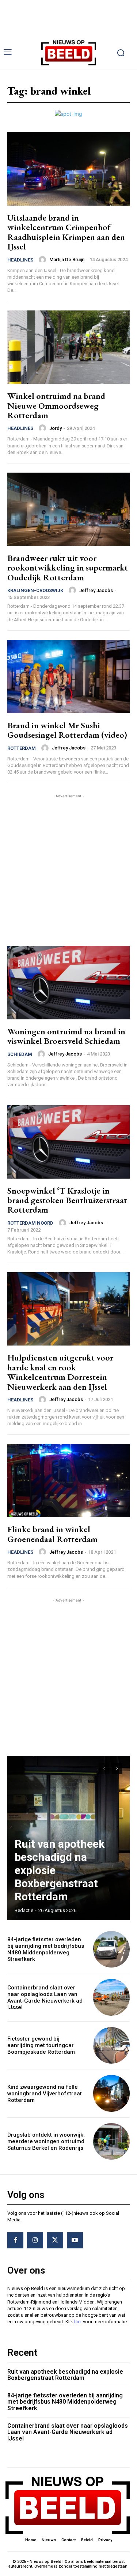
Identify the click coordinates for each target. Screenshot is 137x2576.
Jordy (56, 428)
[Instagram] (35, 2240)
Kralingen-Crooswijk (35, 590)
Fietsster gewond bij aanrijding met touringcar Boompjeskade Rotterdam (41, 2045)
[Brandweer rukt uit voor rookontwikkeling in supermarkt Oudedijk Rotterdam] (68, 509)
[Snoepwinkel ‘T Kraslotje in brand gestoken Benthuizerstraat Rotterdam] (68, 1142)
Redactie (24, 1910)
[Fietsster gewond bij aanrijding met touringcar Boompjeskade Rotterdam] (112, 2045)
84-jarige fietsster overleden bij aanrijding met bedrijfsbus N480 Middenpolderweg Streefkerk (46, 1949)
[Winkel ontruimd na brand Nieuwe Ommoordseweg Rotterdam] (68, 347)
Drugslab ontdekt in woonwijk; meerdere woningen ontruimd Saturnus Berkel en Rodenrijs (46, 2141)
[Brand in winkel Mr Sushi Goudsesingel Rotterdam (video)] (68, 677)
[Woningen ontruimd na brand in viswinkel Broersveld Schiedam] (68, 983)
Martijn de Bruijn (67, 259)
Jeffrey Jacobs (96, 590)
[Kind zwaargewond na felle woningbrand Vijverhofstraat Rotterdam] (112, 2093)
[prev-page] (104, 1768)
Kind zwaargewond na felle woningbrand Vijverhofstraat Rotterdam (45, 2094)
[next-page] (117, 1768)
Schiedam (20, 1054)
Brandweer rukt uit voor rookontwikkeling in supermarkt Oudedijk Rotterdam (68, 568)
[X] (55, 2240)
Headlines (20, 260)
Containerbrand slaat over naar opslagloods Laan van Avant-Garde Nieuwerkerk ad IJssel (45, 1997)
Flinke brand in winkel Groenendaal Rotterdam (52, 1534)
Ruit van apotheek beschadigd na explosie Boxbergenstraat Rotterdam (65, 2375)
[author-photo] (43, 260)
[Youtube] (75, 2240)
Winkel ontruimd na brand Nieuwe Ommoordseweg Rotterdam (56, 405)
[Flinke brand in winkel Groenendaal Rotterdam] (68, 1480)
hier (78, 2322)
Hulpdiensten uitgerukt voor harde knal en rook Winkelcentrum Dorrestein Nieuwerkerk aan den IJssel (60, 1372)
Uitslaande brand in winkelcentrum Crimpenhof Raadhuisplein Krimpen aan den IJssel (66, 232)
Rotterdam (22, 748)
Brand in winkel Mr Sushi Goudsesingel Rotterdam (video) (67, 730)
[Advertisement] (68, 868)
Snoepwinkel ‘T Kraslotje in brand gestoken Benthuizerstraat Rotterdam (67, 1200)
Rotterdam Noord (30, 1223)
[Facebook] (15, 2240)
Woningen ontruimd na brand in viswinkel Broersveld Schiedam (66, 1036)
